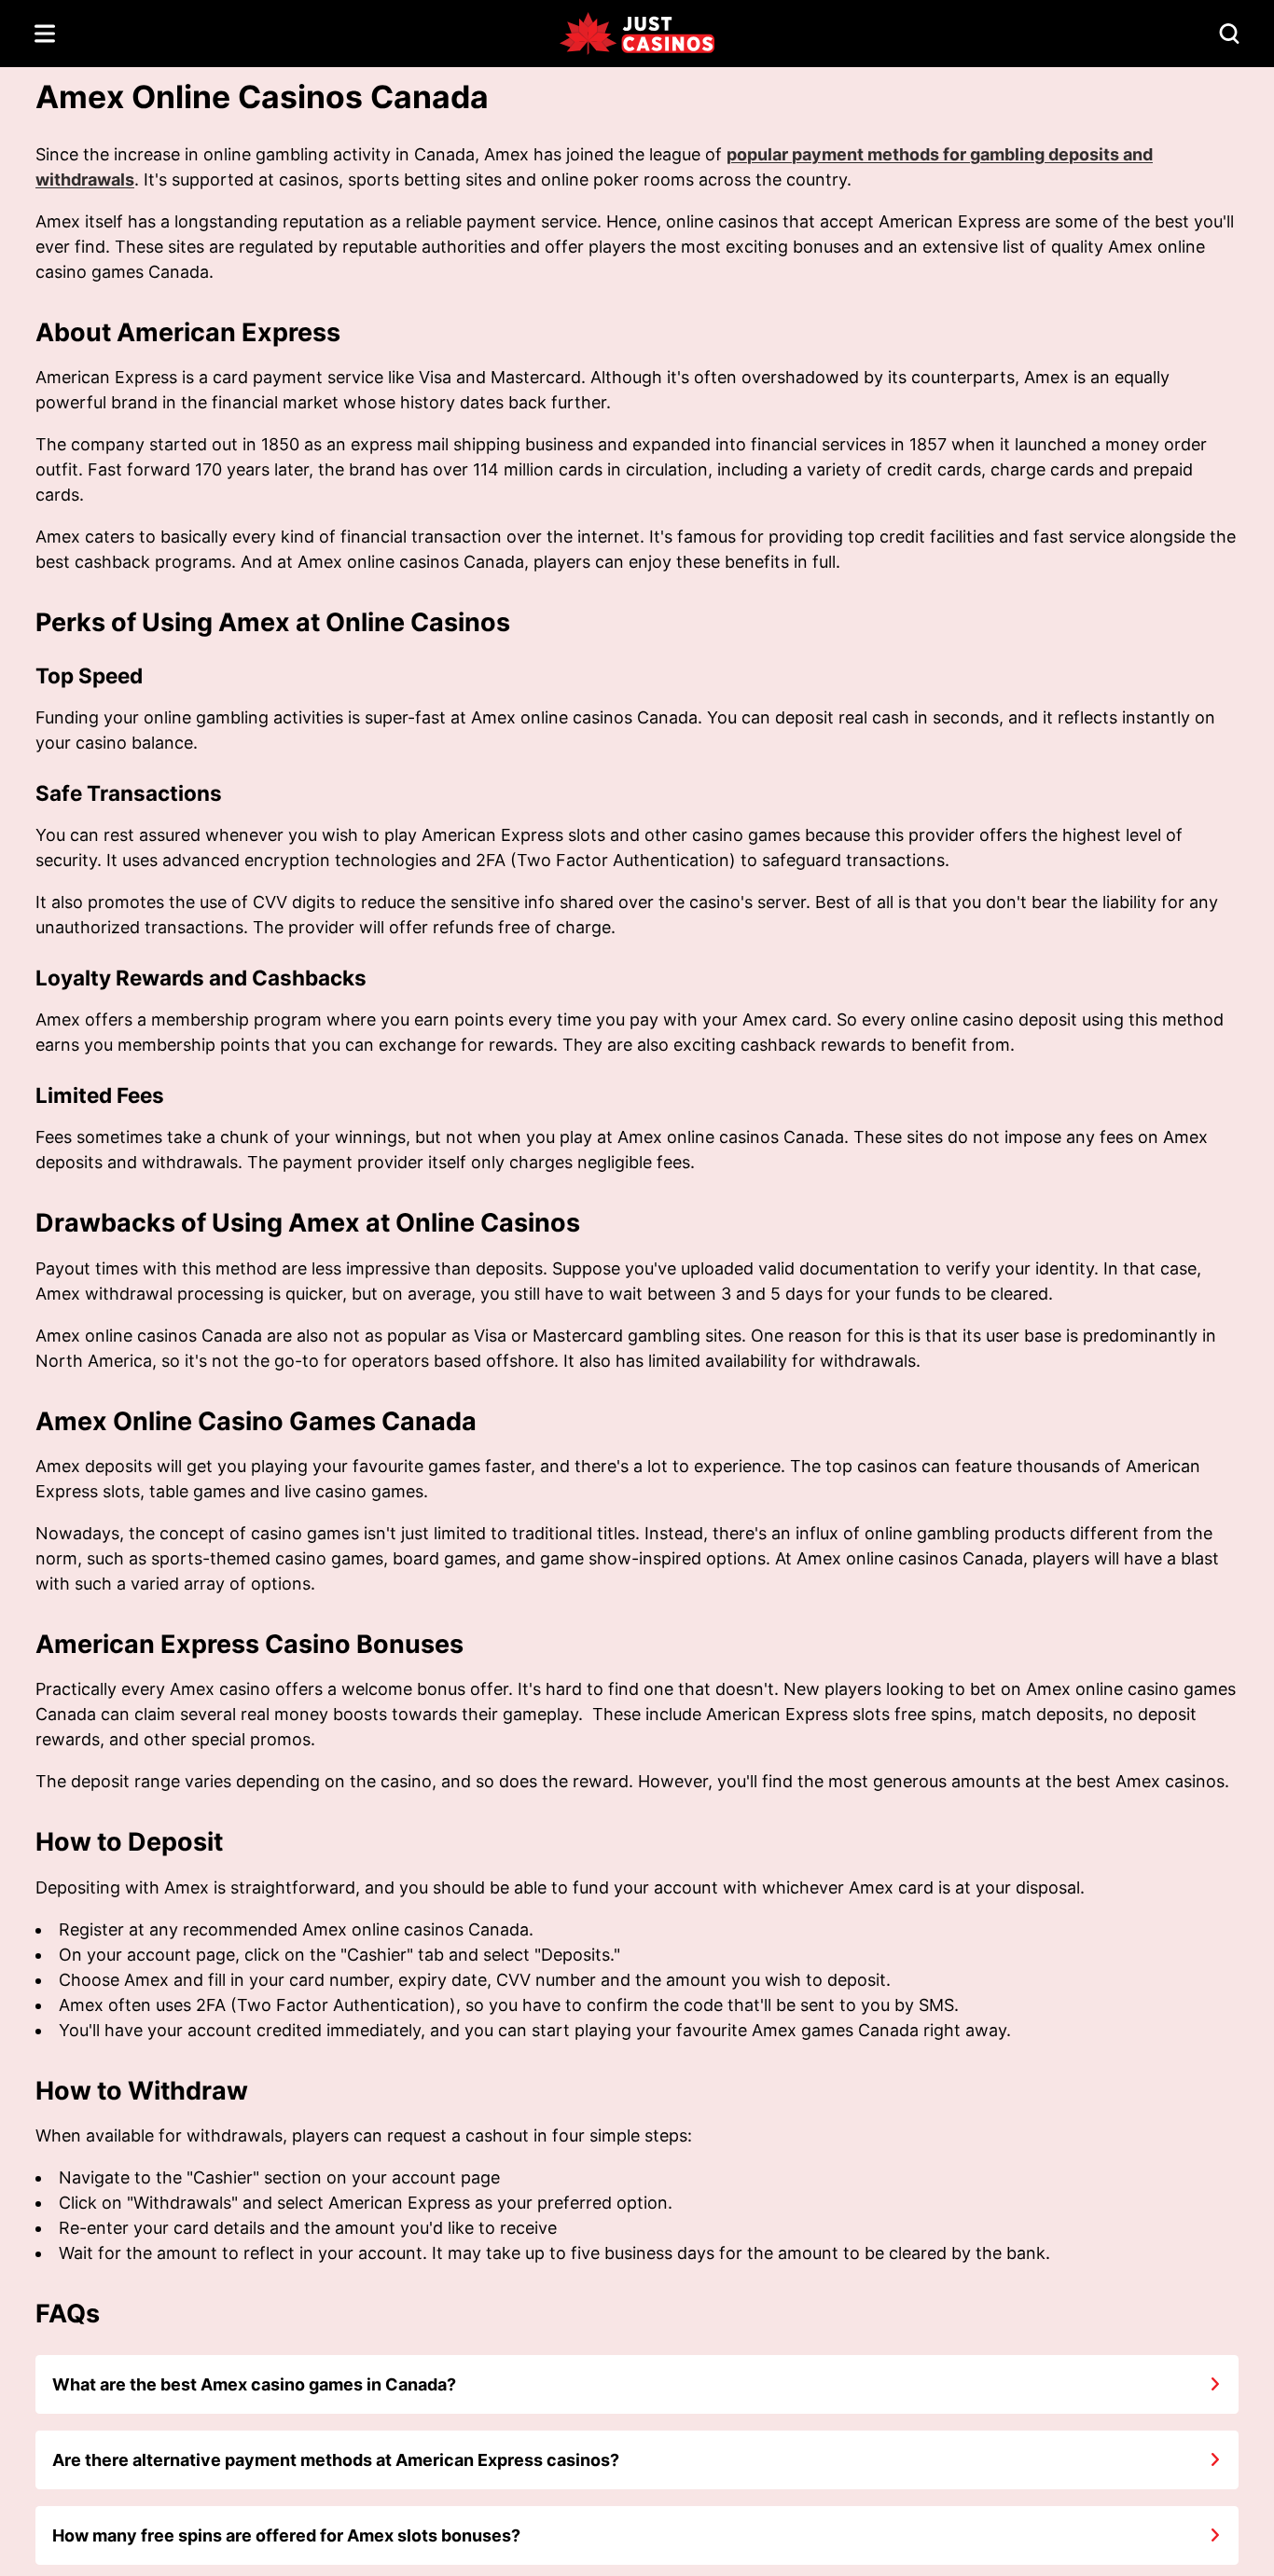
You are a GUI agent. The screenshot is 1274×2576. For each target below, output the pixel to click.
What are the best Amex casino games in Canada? (254, 2384)
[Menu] (45, 34)
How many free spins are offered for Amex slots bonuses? (286, 2535)
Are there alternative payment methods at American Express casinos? (336, 2460)
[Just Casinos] (637, 34)
